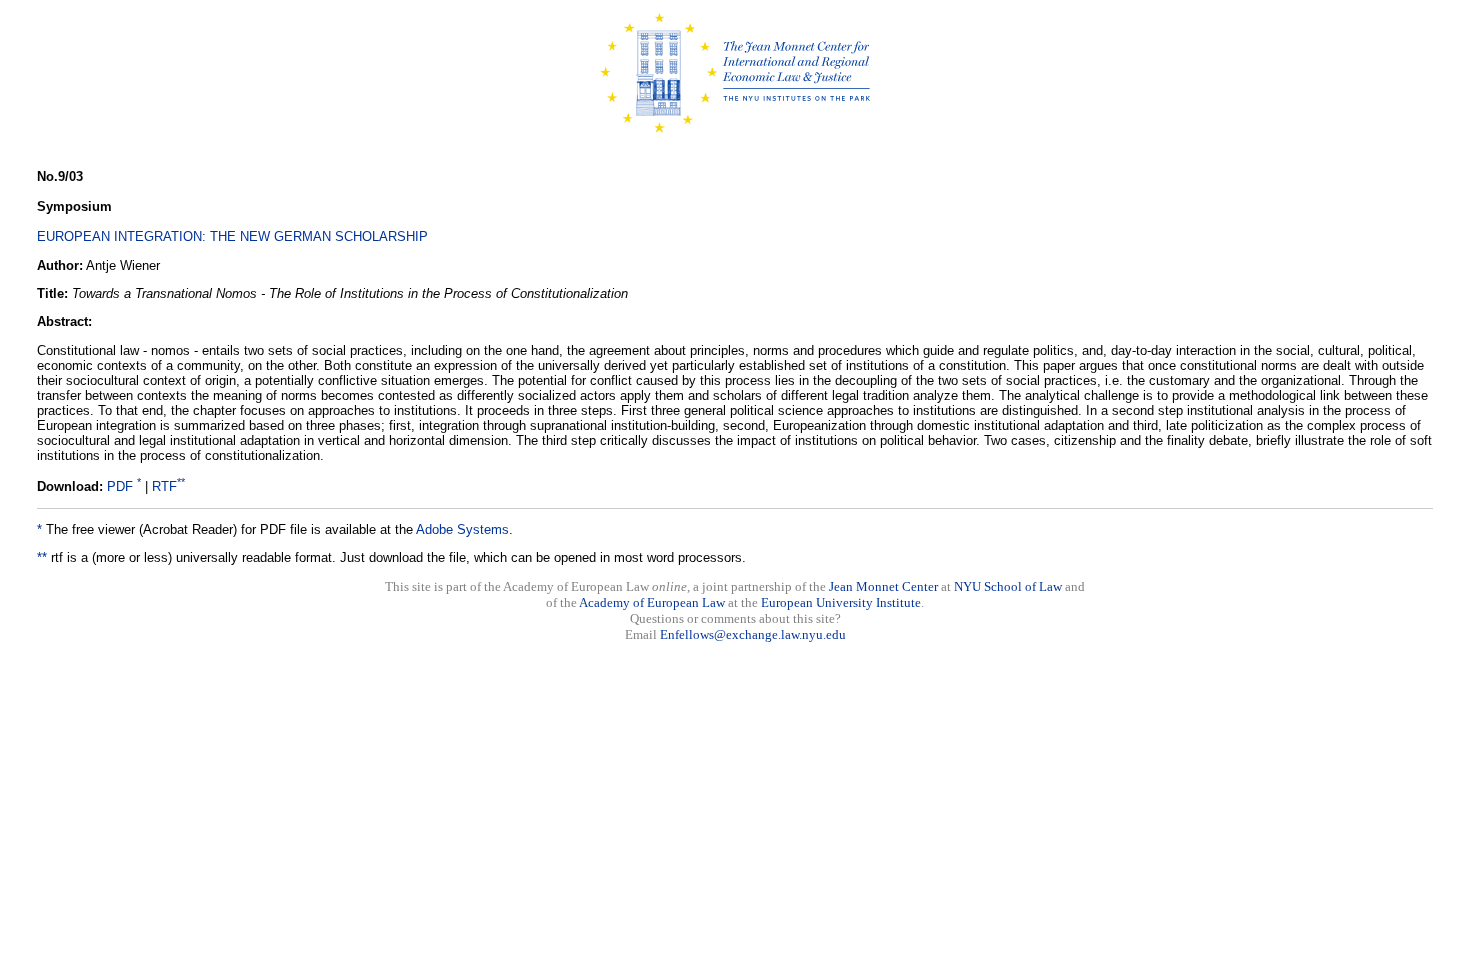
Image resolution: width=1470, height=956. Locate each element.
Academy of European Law (652, 602)
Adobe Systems (462, 529)
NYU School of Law (1008, 586)
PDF (120, 486)
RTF (164, 486)
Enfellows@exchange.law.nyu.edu (753, 634)
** (42, 557)
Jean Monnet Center (883, 586)
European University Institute (841, 602)
